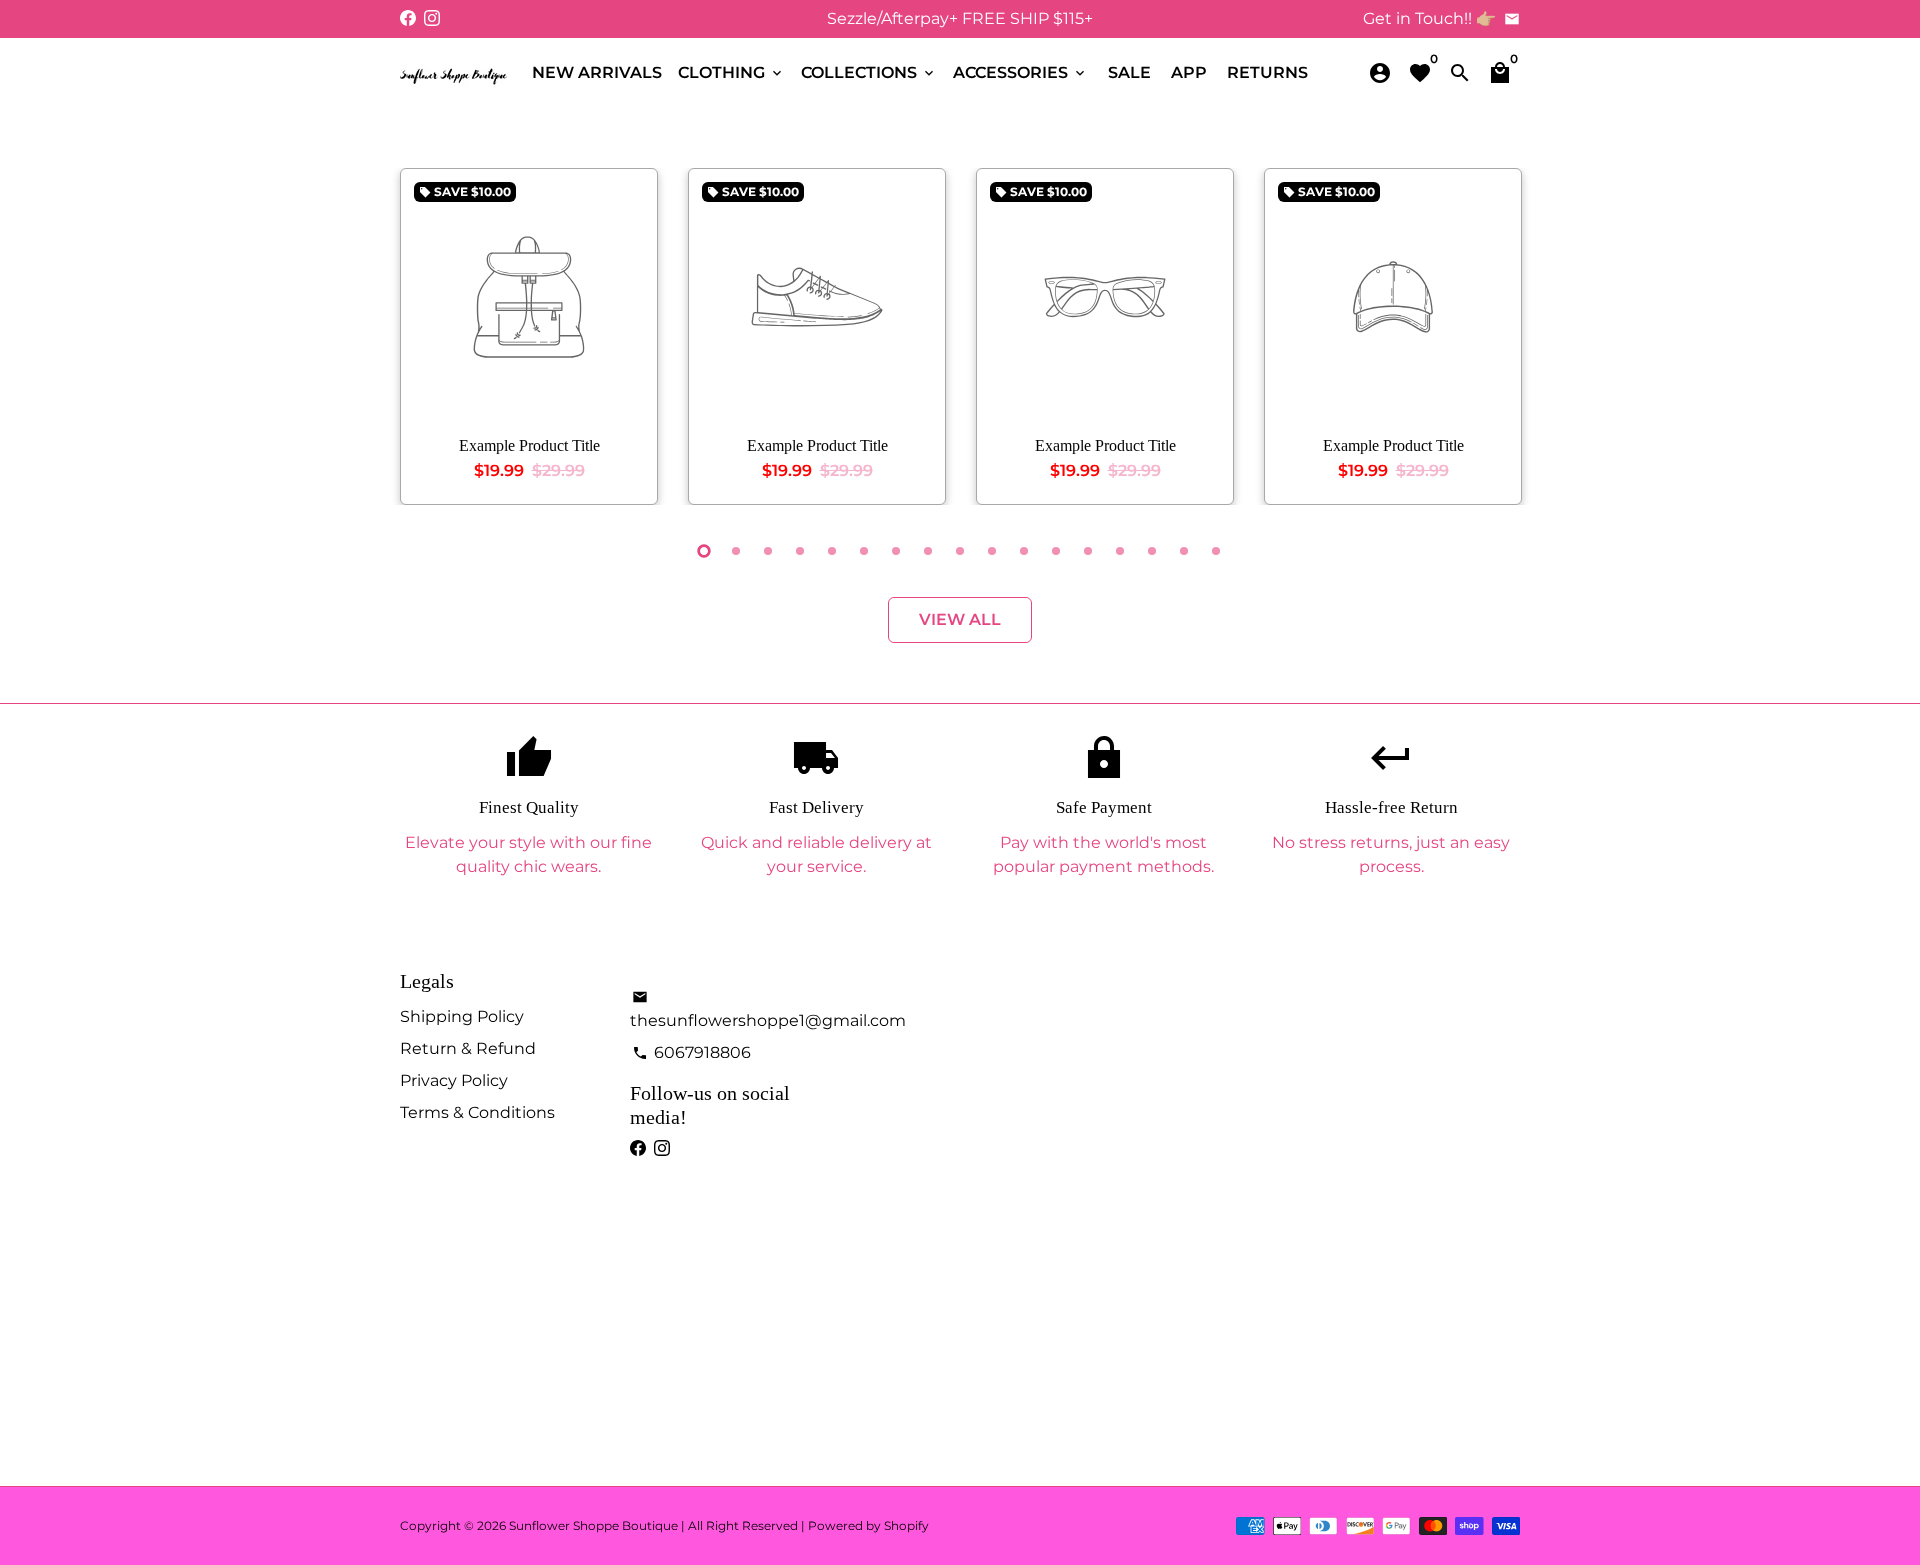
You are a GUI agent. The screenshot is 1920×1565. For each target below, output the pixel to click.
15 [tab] (1152, 551)
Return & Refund (468, 1048)
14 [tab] (1120, 551)
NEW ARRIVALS (597, 72)
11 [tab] (1024, 551)
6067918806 (691, 1052)
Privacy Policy (454, 1080)
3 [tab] (768, 551)
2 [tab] (736, 551)
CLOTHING (731, 72)
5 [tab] (832, 551)
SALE (1129, 72)
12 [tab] (1056, 551)
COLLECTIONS (869, 72)
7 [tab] (896, 551)
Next (1500, 341)
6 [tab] (864, 551)
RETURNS (1267, 72)
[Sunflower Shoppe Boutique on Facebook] (408, 18)
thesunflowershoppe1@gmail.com (768, 1009)
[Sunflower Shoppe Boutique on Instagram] (432, 18)
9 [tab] (960, 551)
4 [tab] (800, 551)
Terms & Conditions (477, 1112)
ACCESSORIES (1020, 72)
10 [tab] (992, 551)
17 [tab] (1216, 551)
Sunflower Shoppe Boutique (595, 1525)
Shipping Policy (462, 1016)
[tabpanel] (529, 336)
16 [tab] (1184, 551)
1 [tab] (704, 551)
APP (1189, 72)
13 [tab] (1088, 551)
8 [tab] (928, 551)
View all (960, 619)
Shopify (906, 1525)
